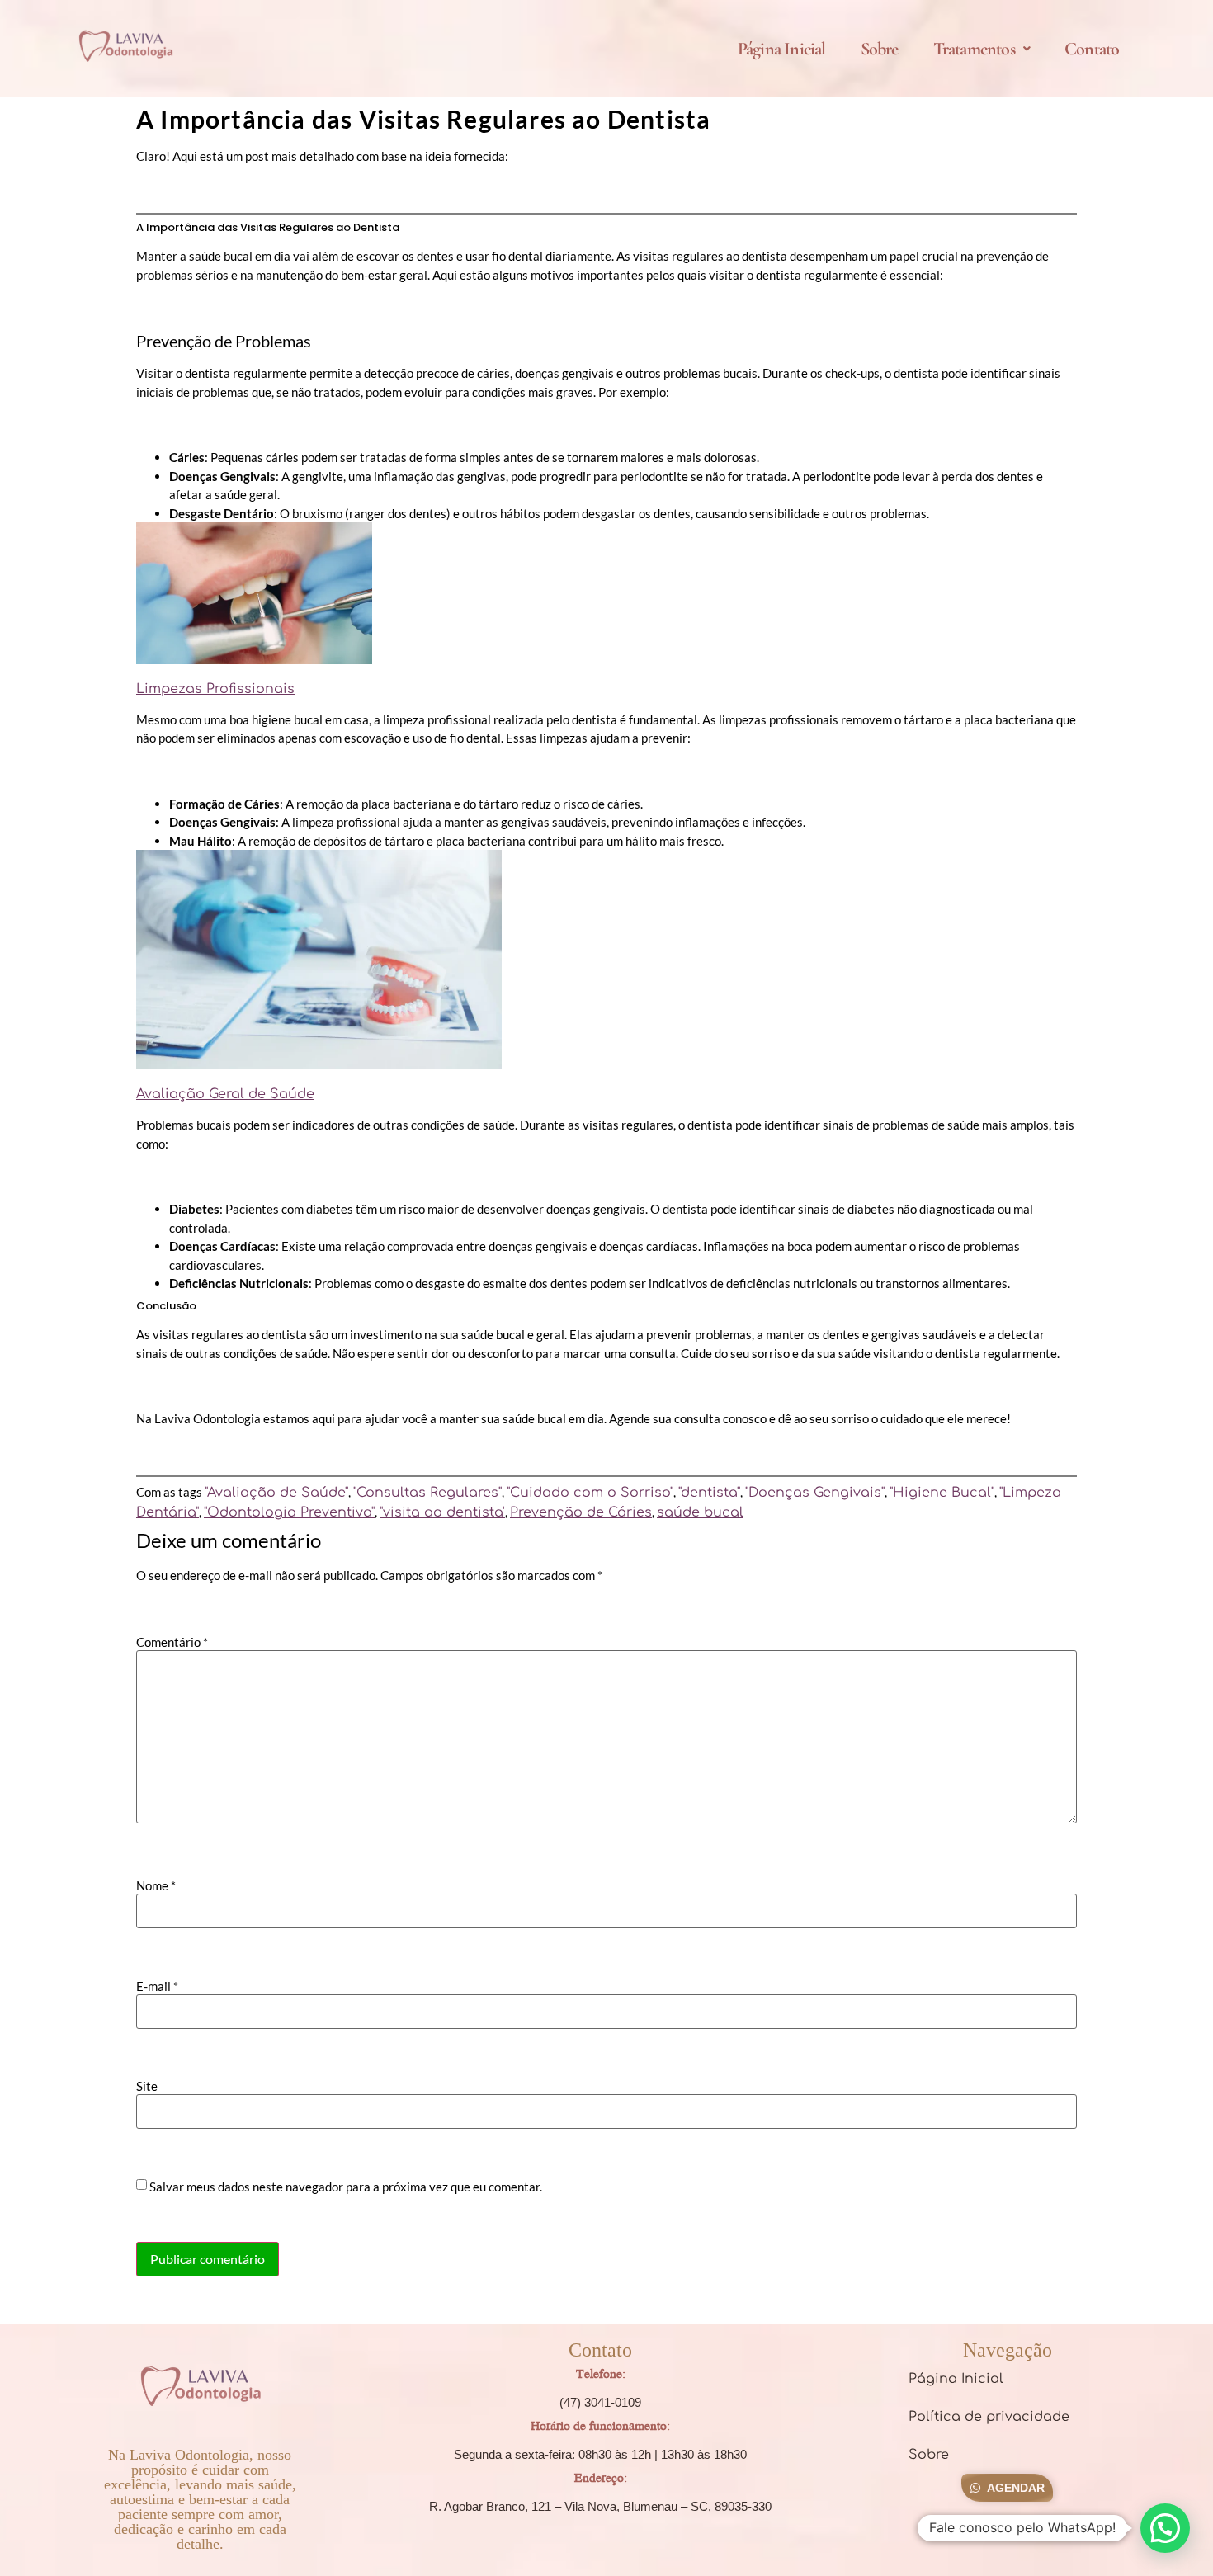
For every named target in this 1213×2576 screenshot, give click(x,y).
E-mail (157, 1986)
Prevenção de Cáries (581, 1512)
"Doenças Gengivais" (815, 1493)
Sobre (880, 49)
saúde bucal (700, 1512)
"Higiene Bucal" (942, 1493)
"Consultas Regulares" (427, 1493)
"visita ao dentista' (442, 1512)
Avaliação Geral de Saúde (225, 1094)
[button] (982, 49)
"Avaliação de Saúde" (276, 1493)
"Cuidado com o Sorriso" (590, 1493)
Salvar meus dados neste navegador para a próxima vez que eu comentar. (346, 2187)
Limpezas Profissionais (215, 689)
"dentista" (709, 1493)
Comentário (172, 1642)
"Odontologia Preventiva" (289, 1512)
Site (147, 2086)
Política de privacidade (989, 2417)
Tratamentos (974, 49)
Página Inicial (782, 49)
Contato (1092, 49)
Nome (156, 1886)
